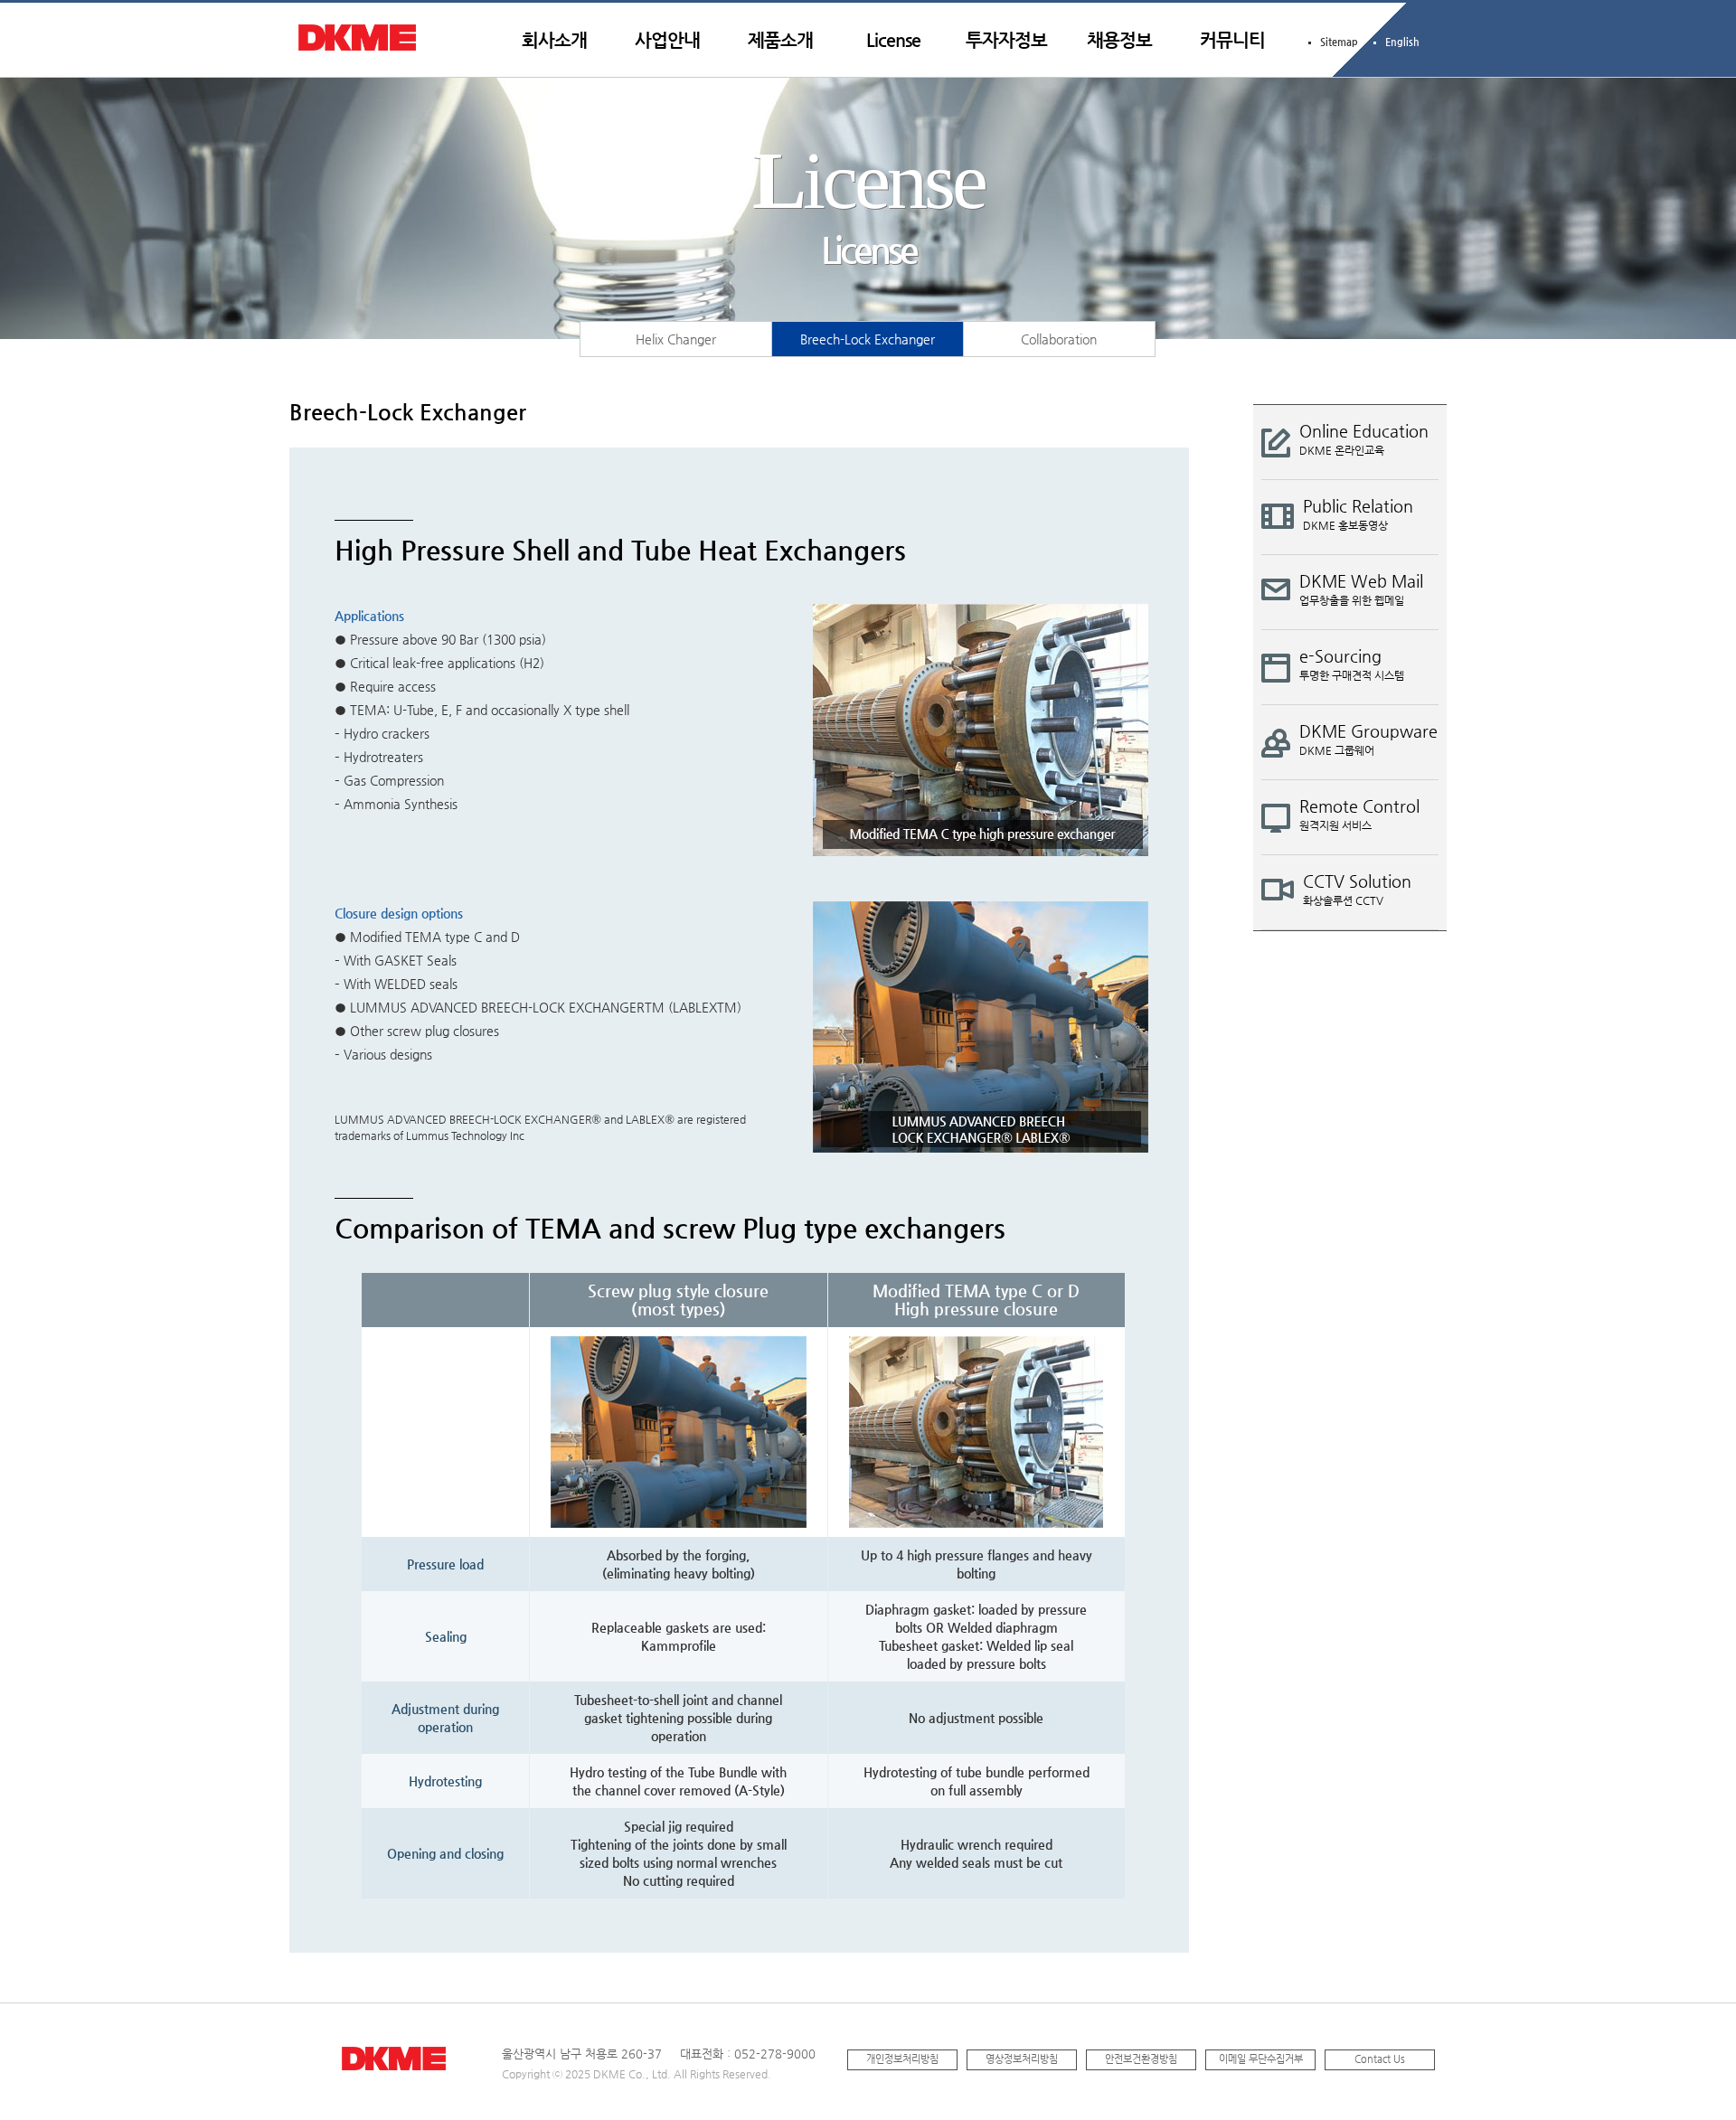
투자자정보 (1006, 40)
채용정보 (1119, 40)
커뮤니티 (1232, 40)
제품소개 (780, 40)
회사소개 (554, 40)
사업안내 (667, 40)
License (893, 40)
